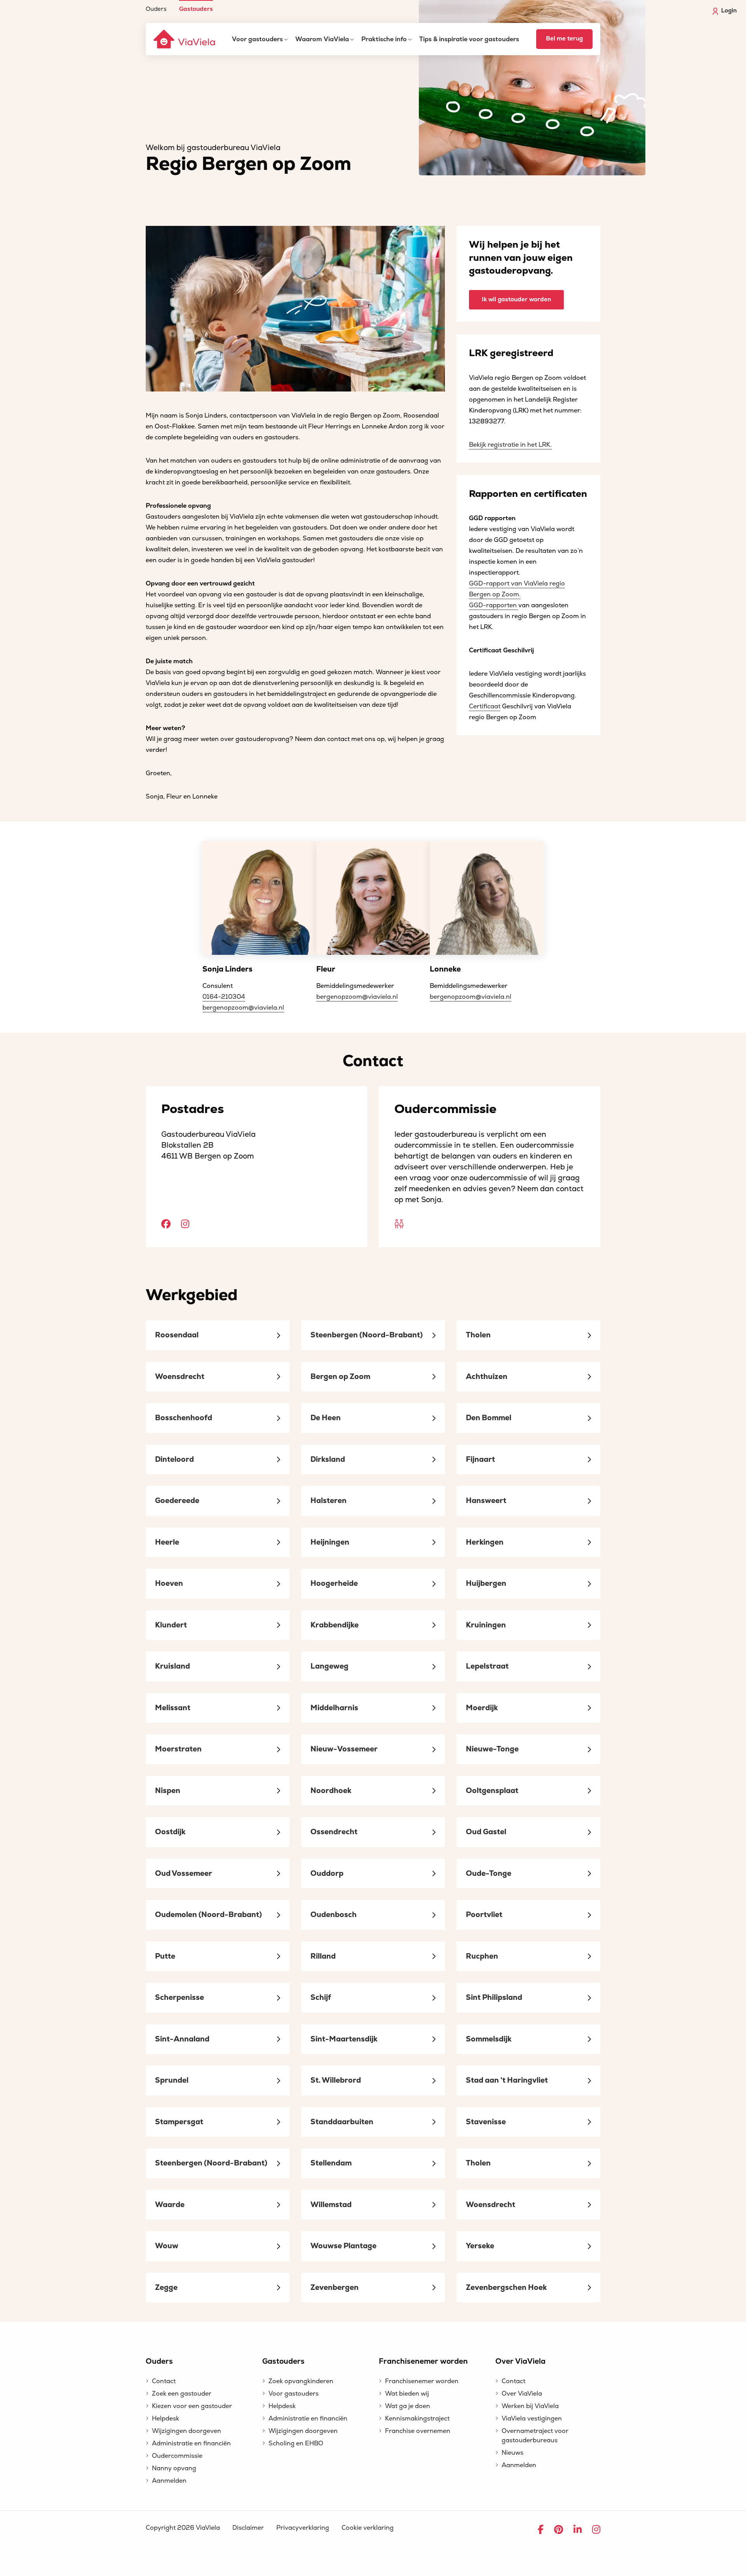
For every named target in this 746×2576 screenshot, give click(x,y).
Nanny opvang (174, 2468)
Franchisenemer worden (422, 2381)
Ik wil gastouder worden (516, 300)
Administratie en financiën (191, 2443)
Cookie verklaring (368, 2528)
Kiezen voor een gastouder (192, 2406)
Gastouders (196, 9)
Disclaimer (248, 2528)
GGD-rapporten (494, 605)
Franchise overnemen (418, 2431)
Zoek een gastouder (182, 2394)
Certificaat (485, 706)
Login (729, 11)
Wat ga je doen (408, 2406)
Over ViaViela (522, 2394)
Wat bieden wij (407, 2394)
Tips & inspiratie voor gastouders (469, 39)
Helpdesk (166, 2419)
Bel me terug (564, 39)
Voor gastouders (257, 39)
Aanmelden (169, 2481)
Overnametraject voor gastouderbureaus (535, 2436)
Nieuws (512, 2453)
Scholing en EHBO (296, 2443)
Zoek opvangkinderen (301, 2381)
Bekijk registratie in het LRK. (510, 445)
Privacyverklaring (303, 2528)
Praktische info (384, 39)
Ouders (156, 9)
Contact (164, 2381)
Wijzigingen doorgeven (186, 2431)
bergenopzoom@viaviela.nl (243, 1008)
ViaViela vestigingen (532, 2419)
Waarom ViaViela (322, 39)
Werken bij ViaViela (530, 2406)
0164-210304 (224, 997)
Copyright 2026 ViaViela (183, 2528)
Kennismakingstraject (417, 2419)
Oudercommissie (177, 2456)
